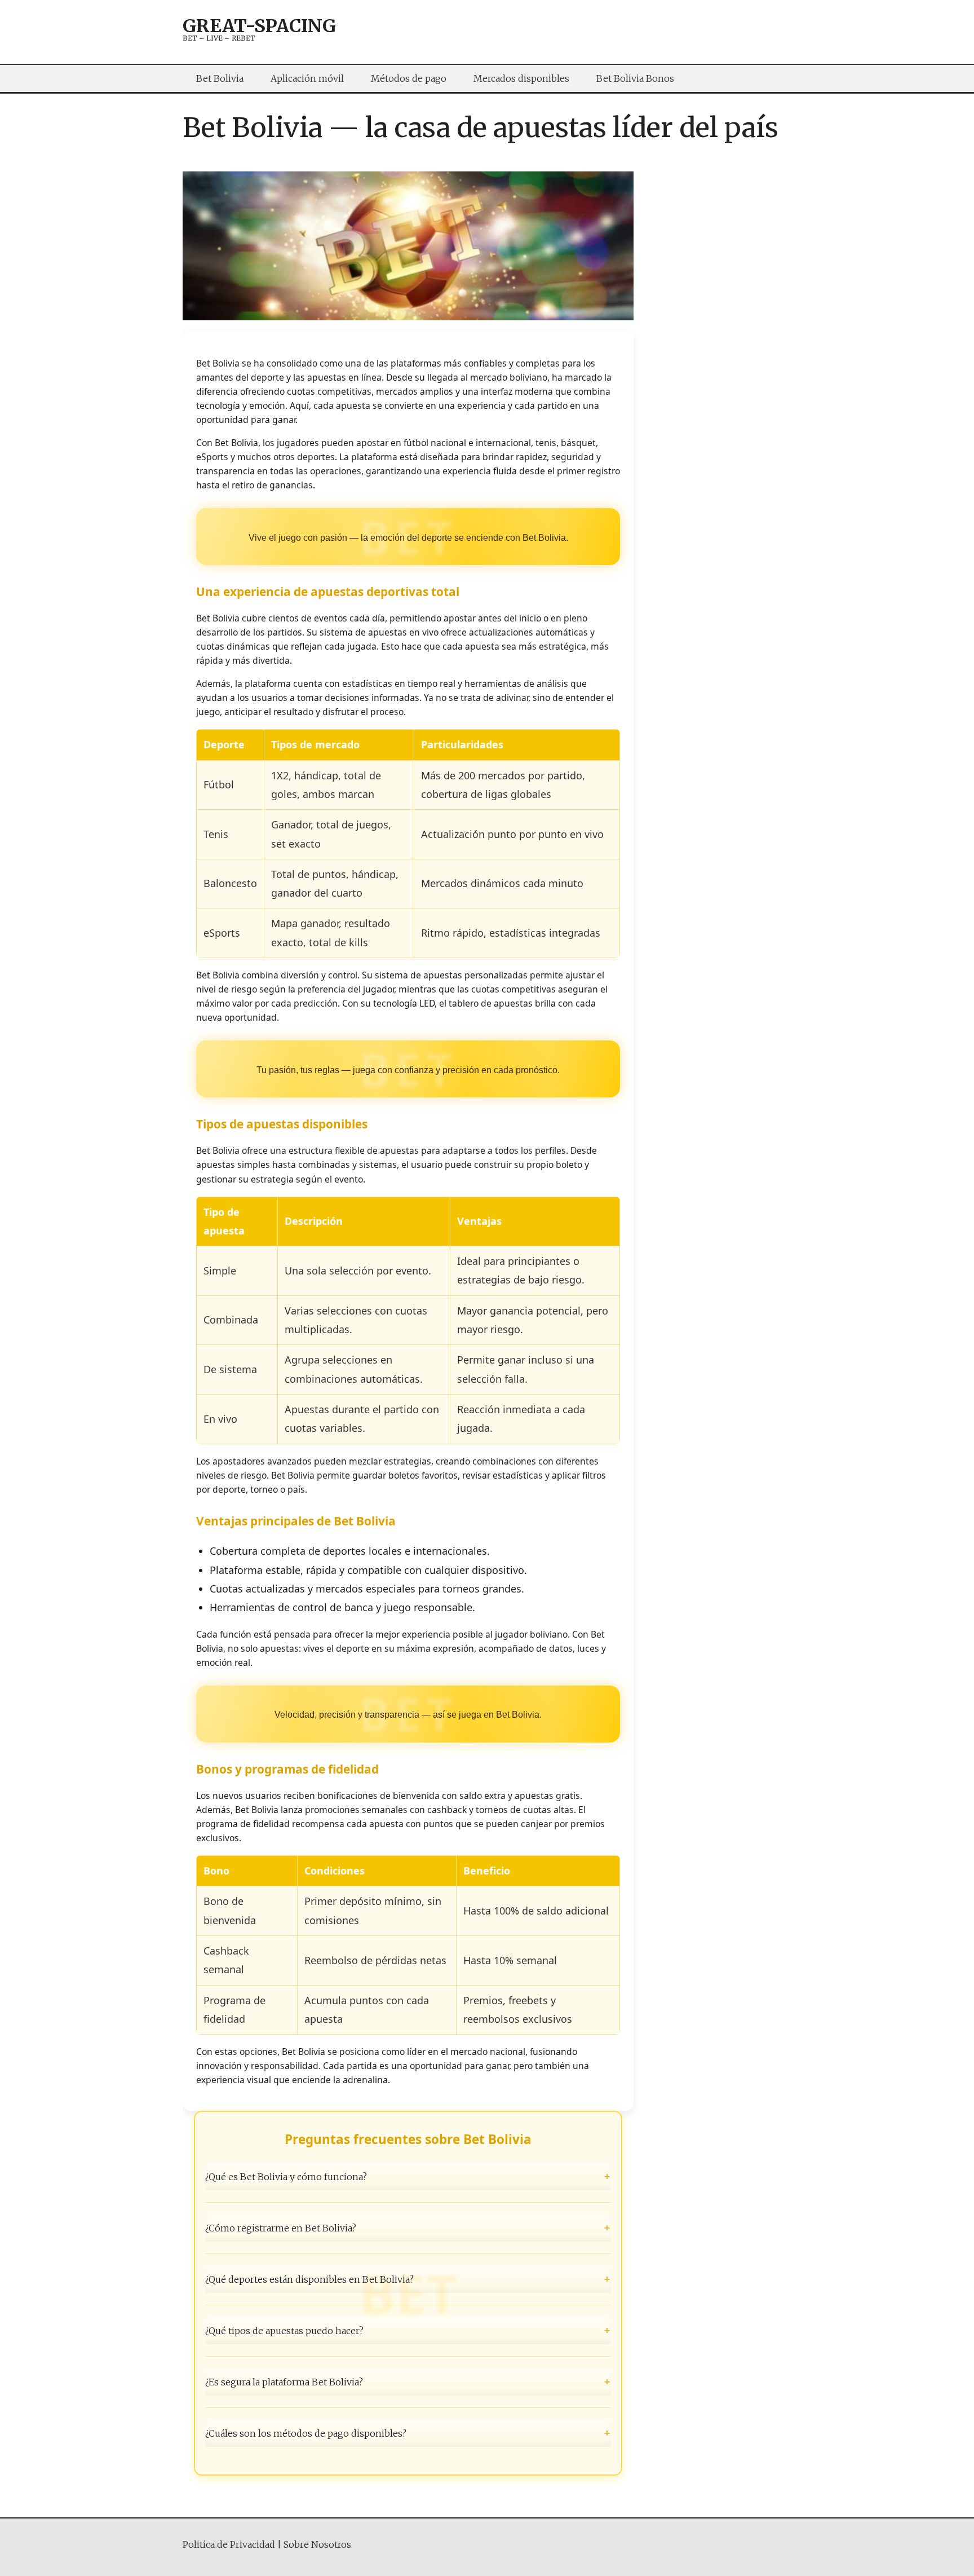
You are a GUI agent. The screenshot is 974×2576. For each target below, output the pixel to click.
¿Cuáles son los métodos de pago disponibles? (408, 2433)
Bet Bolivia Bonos (635, 78)
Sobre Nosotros (317, 2544)
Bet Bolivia (220, 78)
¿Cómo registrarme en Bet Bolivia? (408, 2227)
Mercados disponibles (521, 78)
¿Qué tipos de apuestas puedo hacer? (408, 2331)
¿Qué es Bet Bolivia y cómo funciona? (408, 2176)
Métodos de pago (409, 78)
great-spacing (259, 26)
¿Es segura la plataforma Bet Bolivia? (408, 2382)
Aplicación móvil (307, 78)
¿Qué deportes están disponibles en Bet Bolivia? (408, 2279)
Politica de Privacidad (229, 2544)
